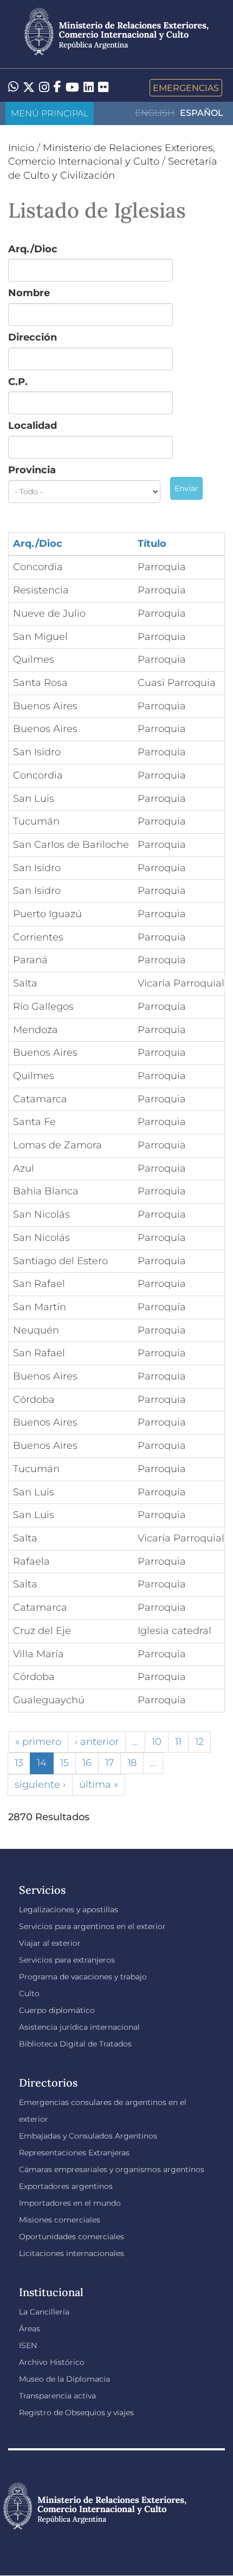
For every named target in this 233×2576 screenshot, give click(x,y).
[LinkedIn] (89, 87)
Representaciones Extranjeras (74, 2153)
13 (19, 1763)
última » (99, 1784)
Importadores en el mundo (70, 2203)
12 (199, 1742)
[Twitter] (29, 88)
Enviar (186, 488)
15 (64, 1763)
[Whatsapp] (13, 88)
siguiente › (40, 1784)
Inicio (21, 148)
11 (178, 1742)
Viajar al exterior (50, 1943)
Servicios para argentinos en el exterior (92, 1926)
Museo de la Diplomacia (64, 2379)
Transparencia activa (57, 2396)
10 (157, 1742)
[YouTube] (72, 88)
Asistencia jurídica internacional (79, 2027)
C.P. (18, 382)
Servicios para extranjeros (67, 1960)
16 (87, 1763)
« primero (38, 1742)
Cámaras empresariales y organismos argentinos (112, 2169)
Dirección (33, 337)
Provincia (32, 470)
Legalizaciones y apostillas (69, 1910)
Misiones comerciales (60, 2220)
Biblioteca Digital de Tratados (75, 2044)
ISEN (28, 2345)
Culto (29, 1993)
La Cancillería (44, 2312)
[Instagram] (44, 88)
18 (132, 1763)
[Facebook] (57, 88)
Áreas (30, 2329)
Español (202, 113)
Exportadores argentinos (66, 2186)
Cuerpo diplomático (57, 2010)
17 (109, 1763)
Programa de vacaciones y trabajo (83, 1977)
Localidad (33, 426)
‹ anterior (97, 1742)
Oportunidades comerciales (72, 2237)
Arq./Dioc (33, 249)
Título (152, 544)
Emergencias (186, 88)
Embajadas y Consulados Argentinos (88, 2136)
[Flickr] (103, 87)
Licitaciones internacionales (72, 2253)
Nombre (29, 293)
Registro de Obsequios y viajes (76, 2412)
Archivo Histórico (52, 2362)
